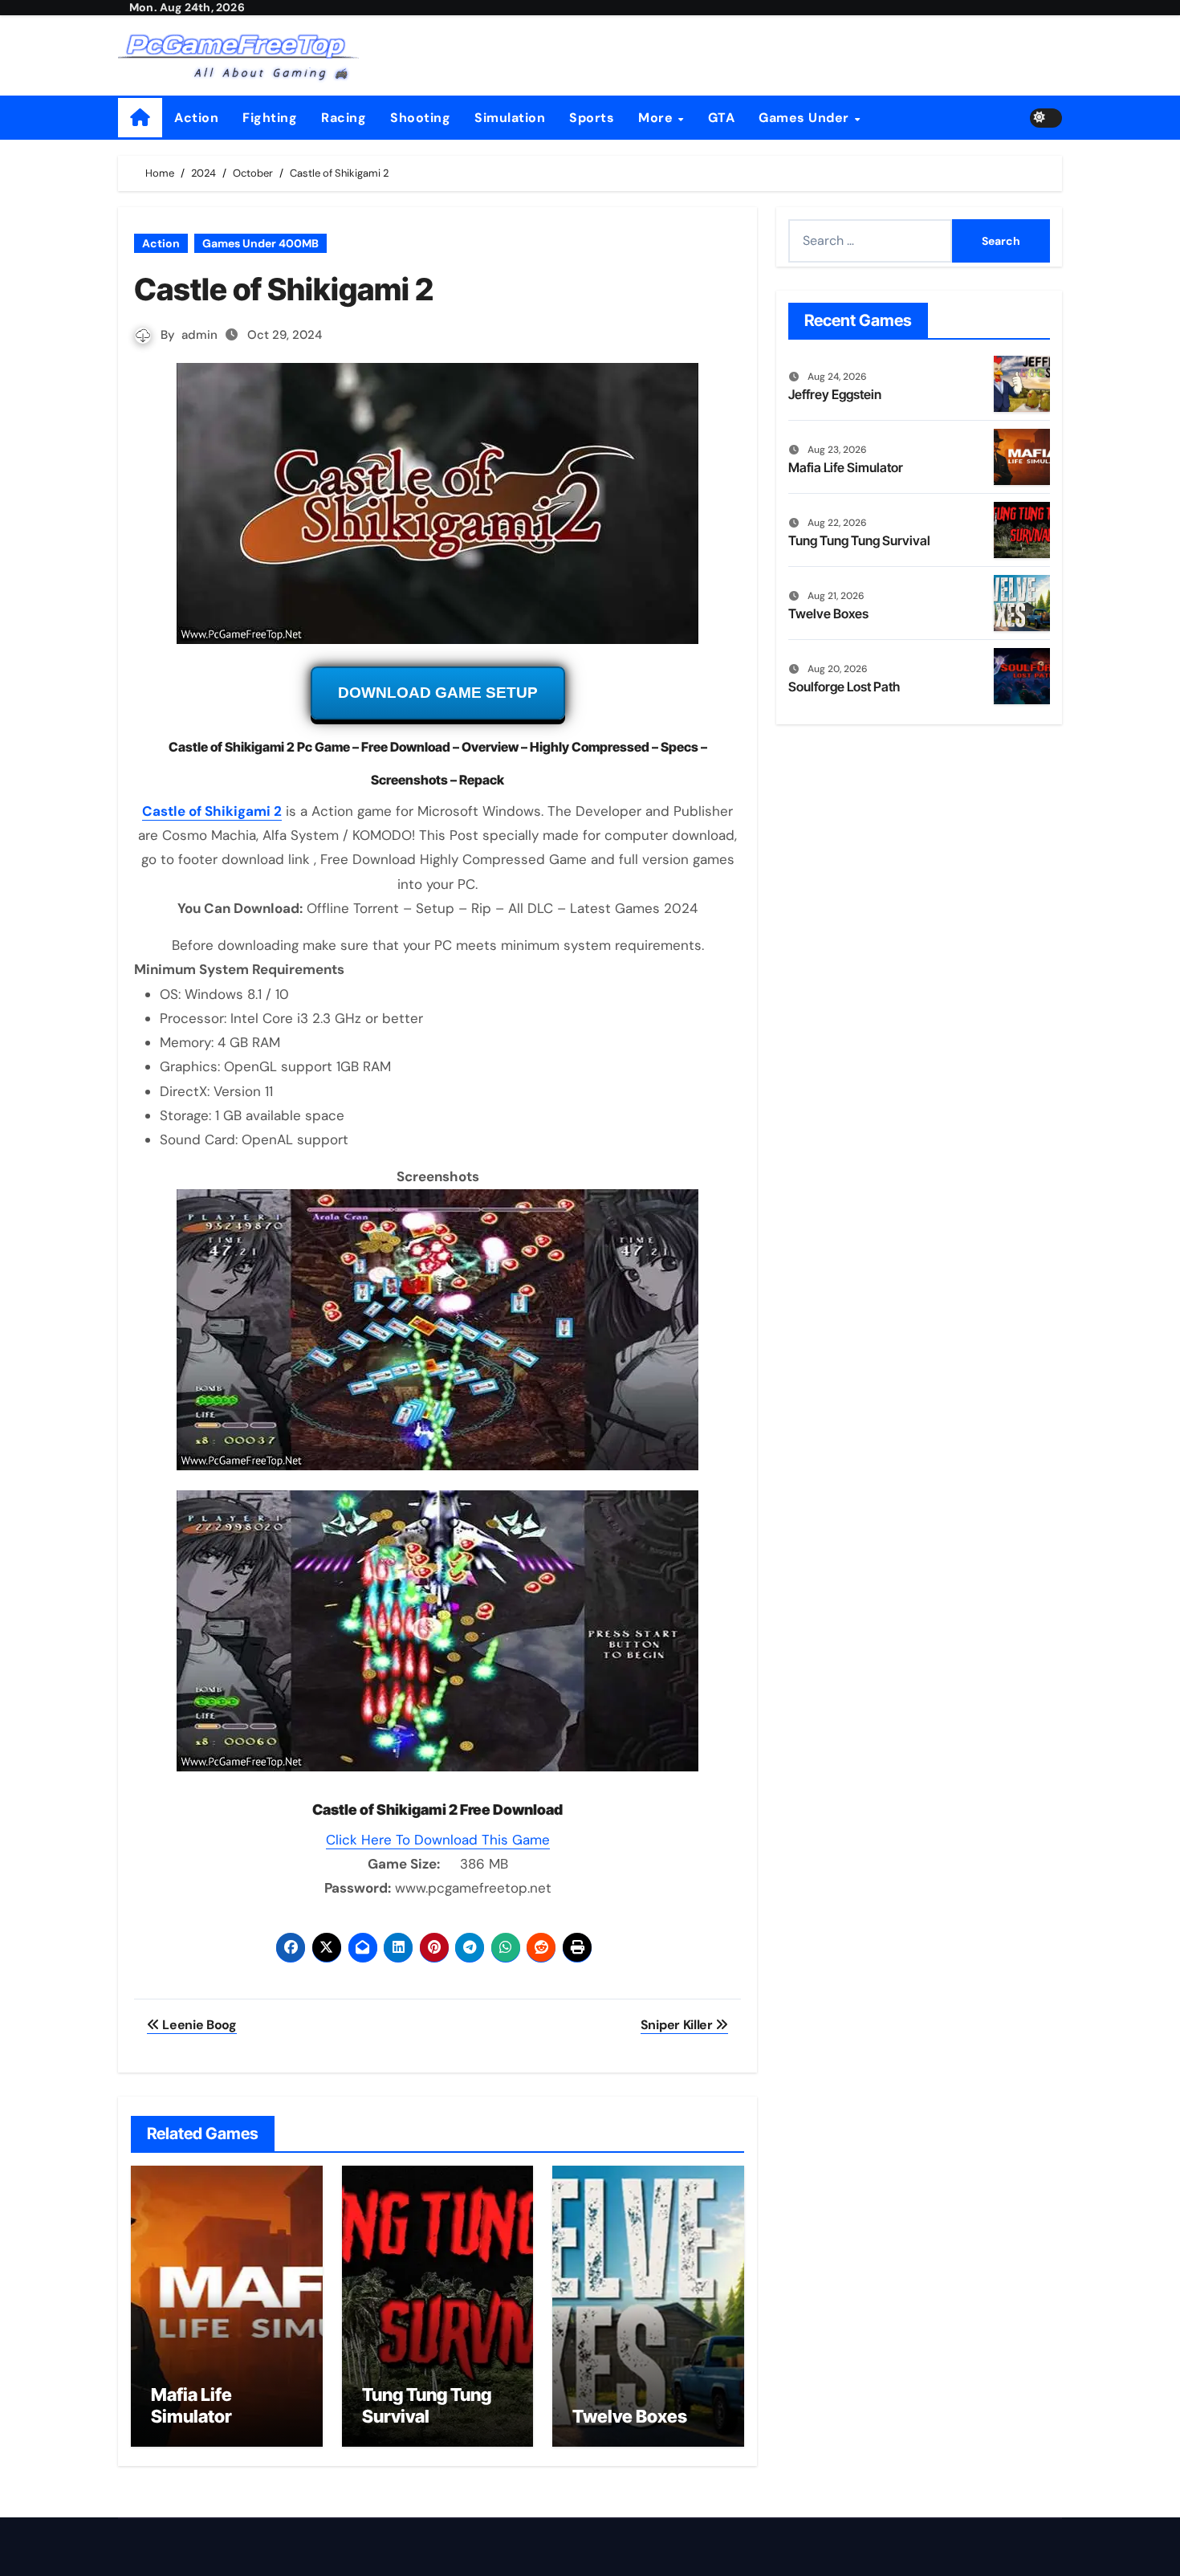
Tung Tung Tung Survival (427, 2405)
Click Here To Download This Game (438, 1840)
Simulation (510, 118)
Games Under (806, 118)
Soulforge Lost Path (844, 687)
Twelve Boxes (630, 2416)
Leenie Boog (198, 2025)
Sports (592, 118)
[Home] (140, 118)
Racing (344, 118)
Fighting (270, 118)
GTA (722, 118)
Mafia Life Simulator (191, 2405)
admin (199, 335)
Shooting (420, 118)
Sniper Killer (678, 2025)
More (657, 118)
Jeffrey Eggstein (835, 394)
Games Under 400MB (260, 243)
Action (196, 118)
